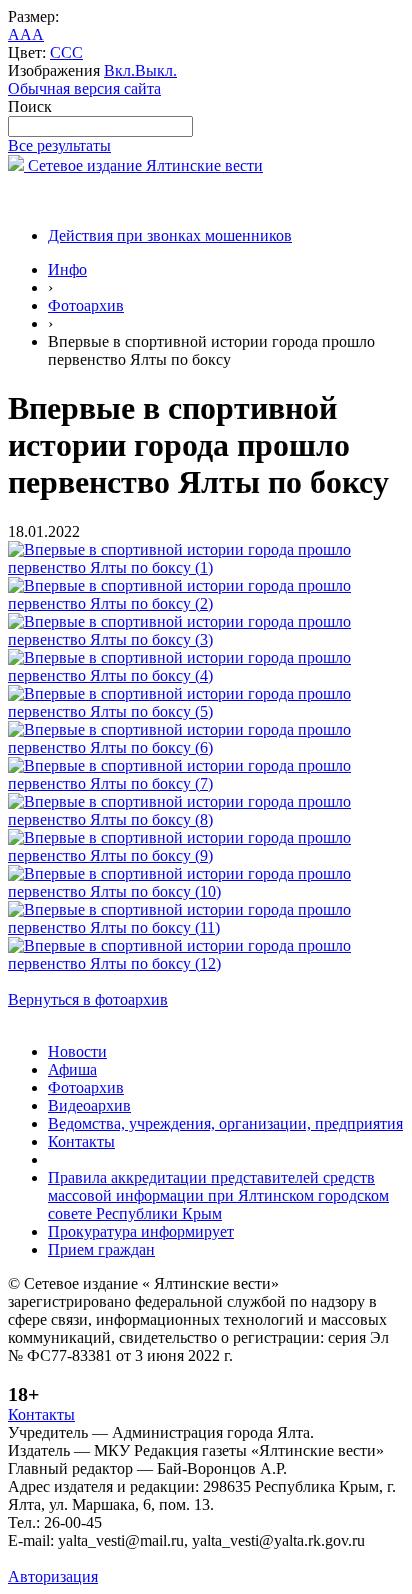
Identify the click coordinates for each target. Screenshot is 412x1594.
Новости (77, 1051)
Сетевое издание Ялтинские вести (143, 165)
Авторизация (53, 1576)
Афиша (72, 1069)
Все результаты (59, 145)
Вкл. (119, 70)
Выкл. (156, 70)
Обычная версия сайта (84, 88)
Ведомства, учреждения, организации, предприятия (225, 1123)
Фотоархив (86, 305)
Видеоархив (89, 1105)
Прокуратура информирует (141, 1231)
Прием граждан (101, 1249)
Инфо (67, 269)
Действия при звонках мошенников (170, 235)
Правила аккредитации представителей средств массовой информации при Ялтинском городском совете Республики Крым (218, 1195)
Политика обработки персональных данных (158, 1558)
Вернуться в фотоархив (88, 999)
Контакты (81, 1141)
